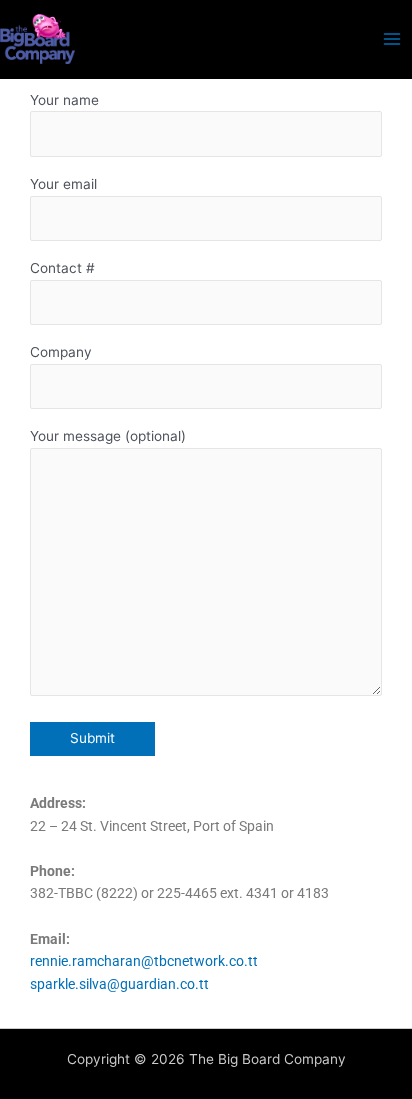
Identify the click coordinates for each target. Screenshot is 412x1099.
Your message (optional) (108, 436)
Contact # (62, 268)
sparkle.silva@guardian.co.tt (119, 984)
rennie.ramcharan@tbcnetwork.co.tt (144, 961)
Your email (63, 184)
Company (61, 352)
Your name (64, 100)
